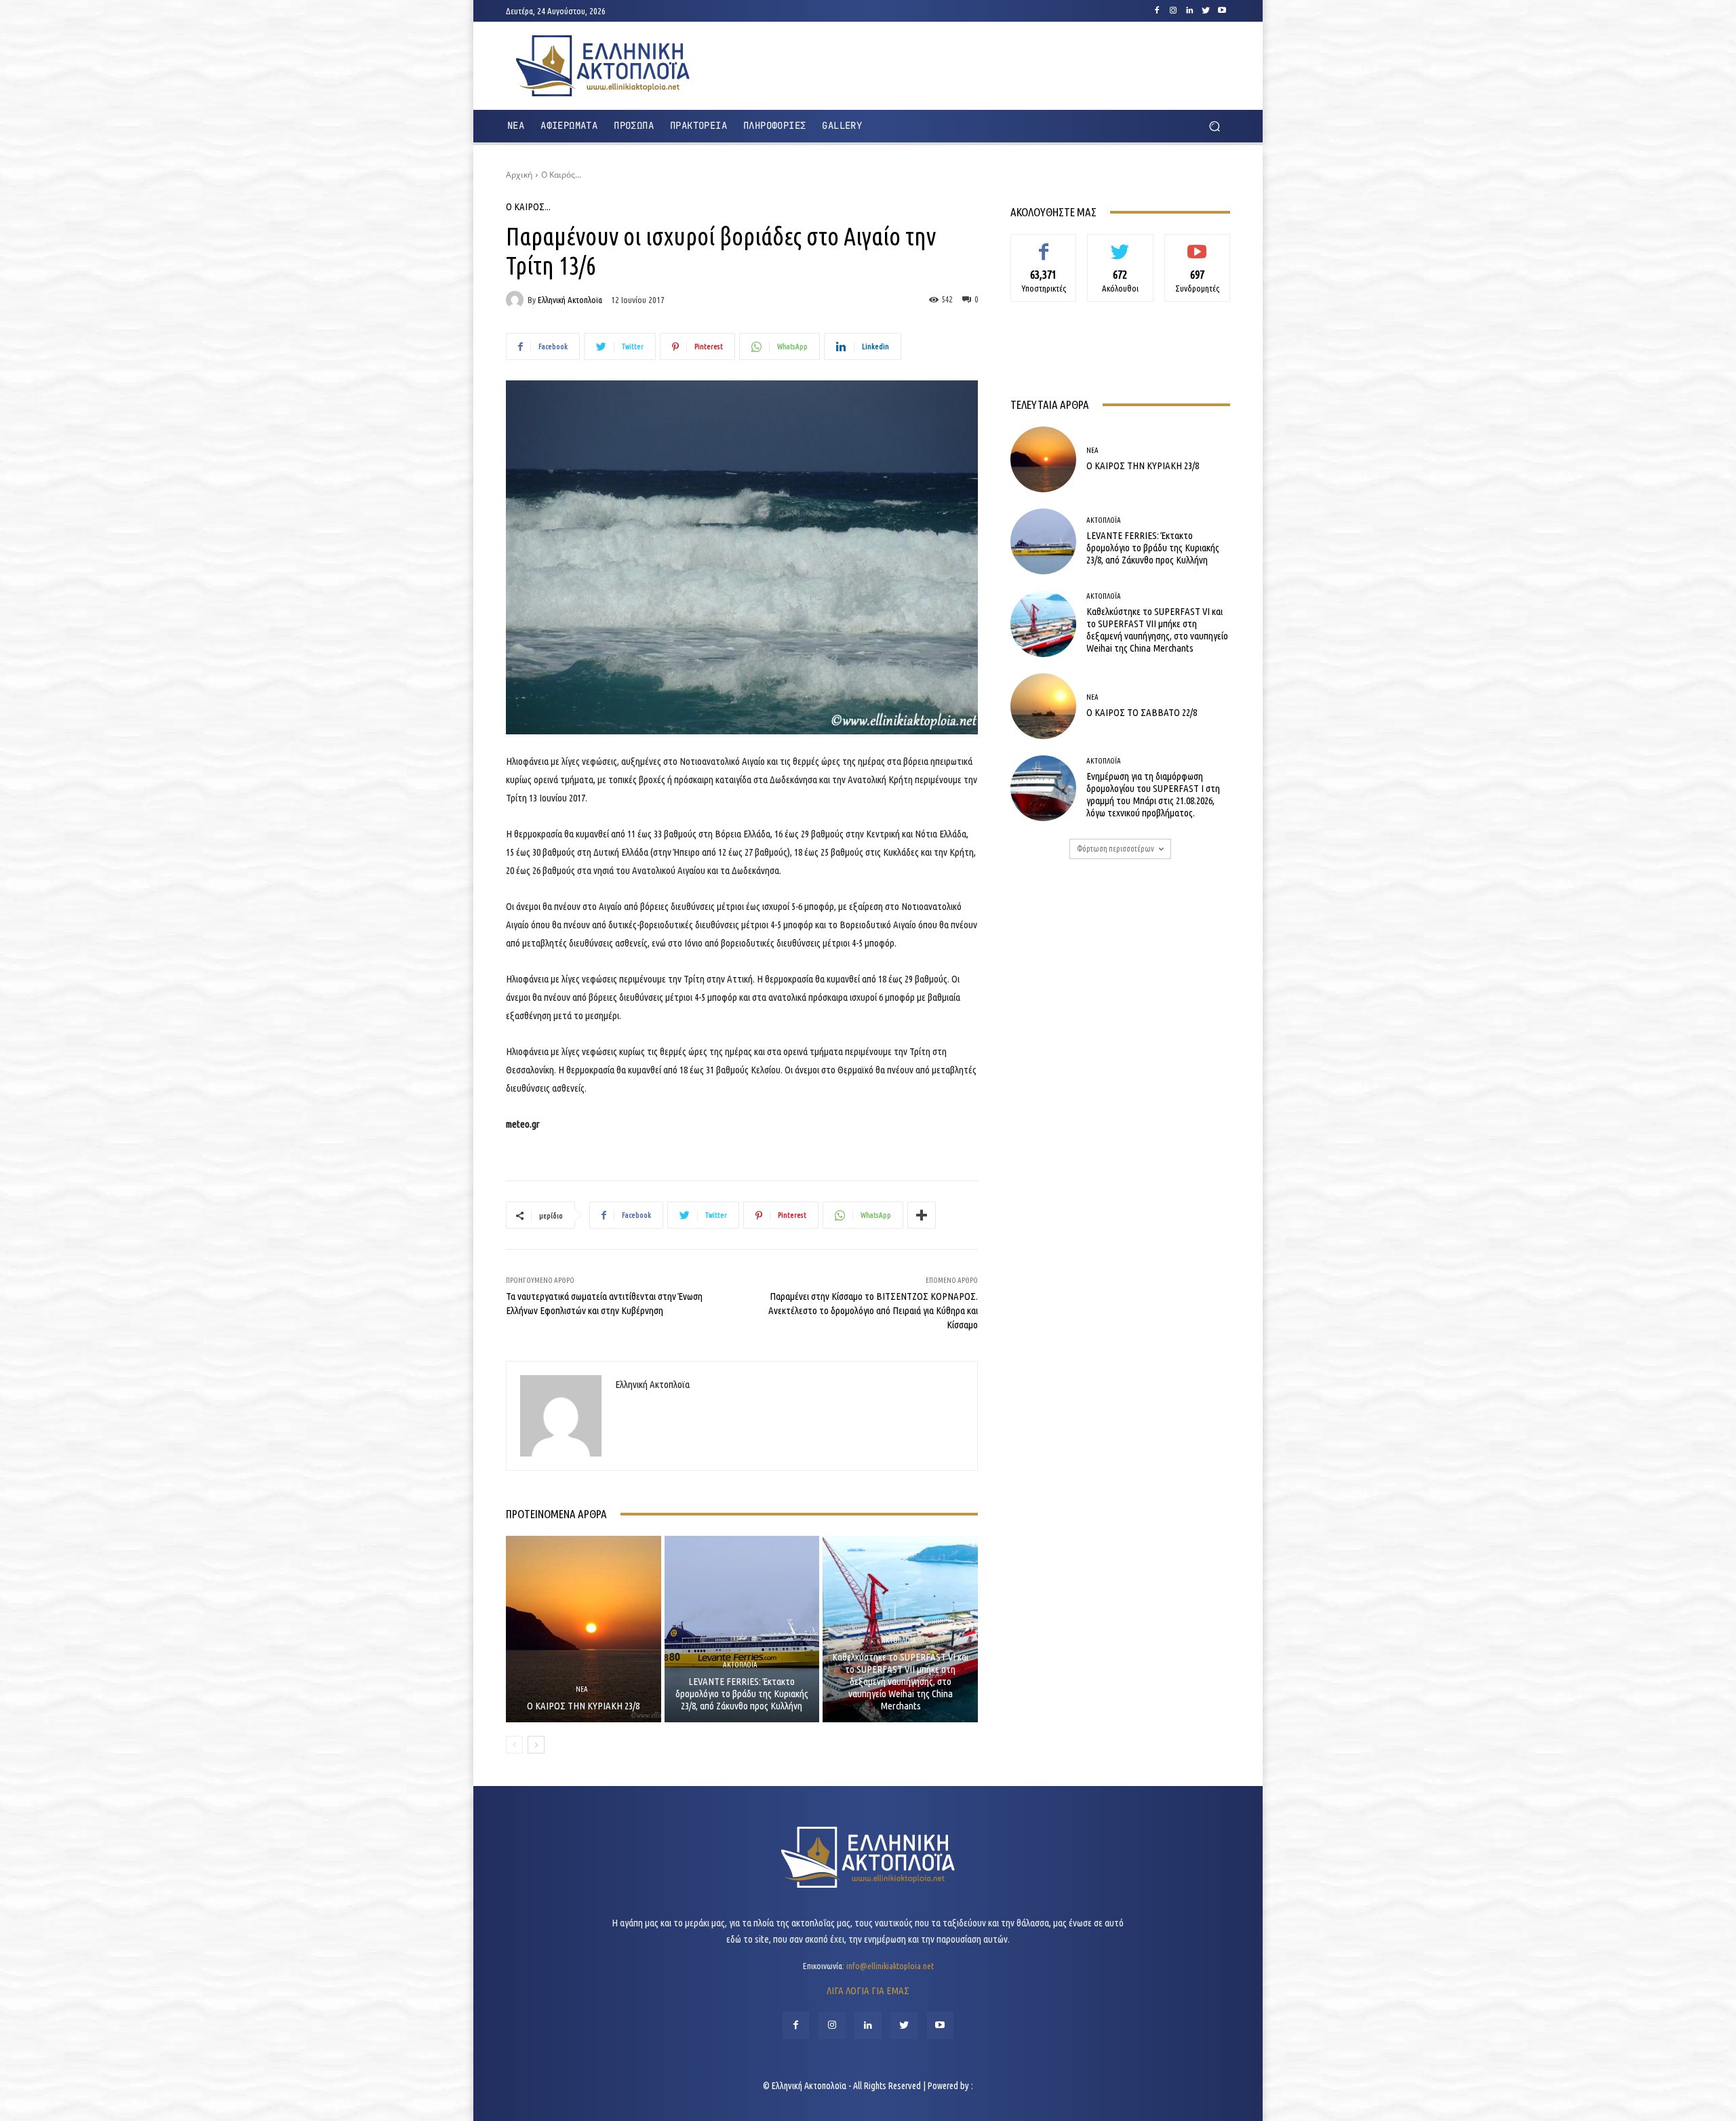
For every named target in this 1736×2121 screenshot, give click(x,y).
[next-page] (536, 1745)
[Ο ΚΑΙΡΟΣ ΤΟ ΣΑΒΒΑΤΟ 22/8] (1043, 706)
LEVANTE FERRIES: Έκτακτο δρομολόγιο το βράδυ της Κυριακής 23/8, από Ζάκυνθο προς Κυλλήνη (742, 1693)
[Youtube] (1222, 11)
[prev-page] (514, 1745)
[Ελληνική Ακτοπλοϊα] (517, 300)
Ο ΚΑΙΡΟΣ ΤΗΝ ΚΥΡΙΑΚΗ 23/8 (583, 1706)
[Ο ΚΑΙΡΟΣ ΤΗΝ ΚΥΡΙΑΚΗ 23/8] (584, 1629)
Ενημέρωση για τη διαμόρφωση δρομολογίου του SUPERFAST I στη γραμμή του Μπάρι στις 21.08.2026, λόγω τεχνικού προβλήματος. (1153, 794)
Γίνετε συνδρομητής (1197, 249)
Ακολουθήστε (1121, 244)
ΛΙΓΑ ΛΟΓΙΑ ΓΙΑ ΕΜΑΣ (868, 1990)
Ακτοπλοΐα (740, 1665)
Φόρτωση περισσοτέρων (1116, 849)
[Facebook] (1157, 11)
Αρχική (519, 175)
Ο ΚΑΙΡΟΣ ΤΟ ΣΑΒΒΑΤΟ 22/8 (1142, 712)
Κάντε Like (1044, 244)
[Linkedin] (1189, 11)
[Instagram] (1173, 11)
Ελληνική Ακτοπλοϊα (570, 300)
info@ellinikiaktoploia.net (890, 1966)
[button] (1214, 126)
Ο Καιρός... (561, 175)
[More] (922, 1215)
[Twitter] (1206, 11)
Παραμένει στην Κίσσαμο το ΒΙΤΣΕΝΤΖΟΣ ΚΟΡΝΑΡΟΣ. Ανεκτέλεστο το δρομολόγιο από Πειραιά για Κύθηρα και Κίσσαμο (873, 1310)
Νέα (582, 1689)
